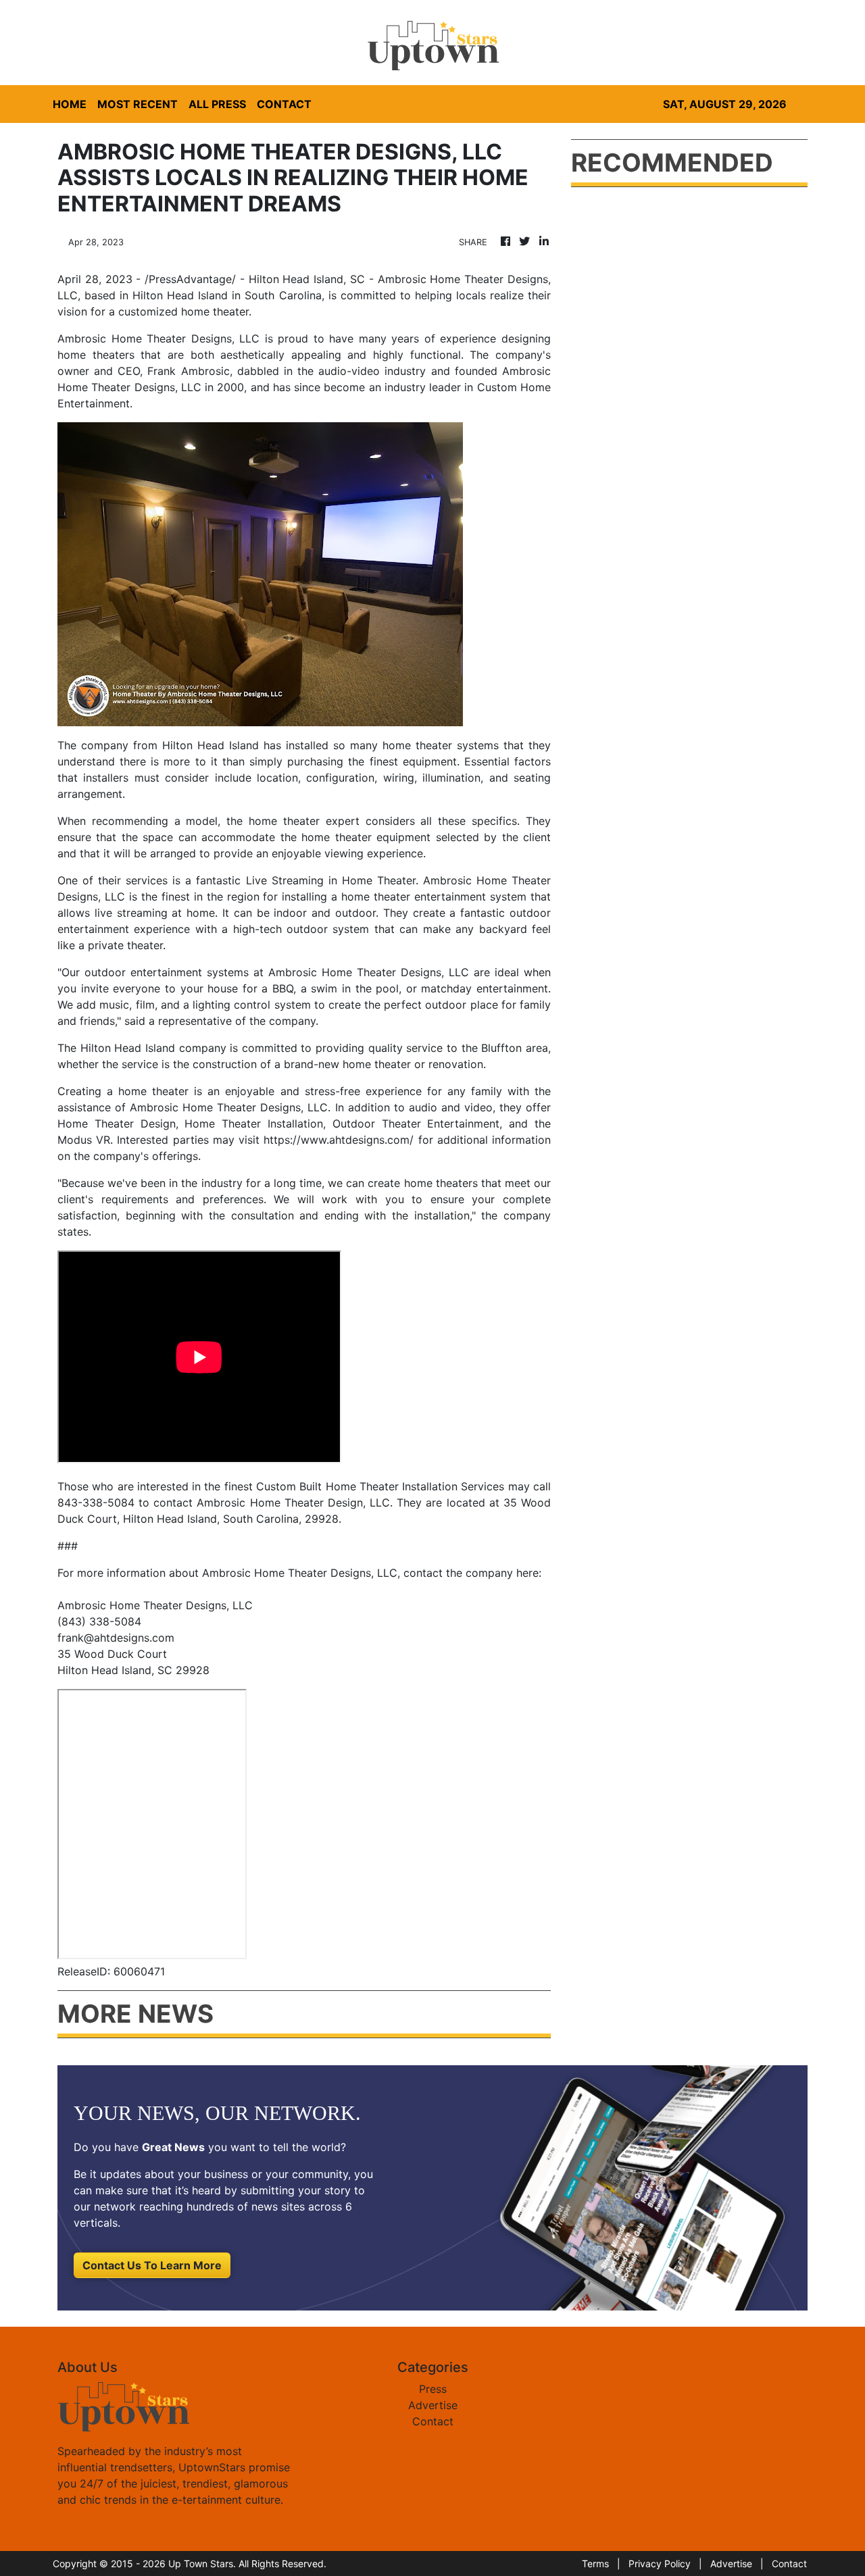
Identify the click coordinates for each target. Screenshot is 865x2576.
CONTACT (284, 104)
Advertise (433, 2405)
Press (433, 2389)
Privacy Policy (660, 2564)
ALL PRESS (217, 104)
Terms (595, 2564)
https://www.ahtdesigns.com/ (339, 1140)
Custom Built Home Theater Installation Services (380, 1486)
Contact (433, 2421)
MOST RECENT (138, 104)
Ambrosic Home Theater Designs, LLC (227, 1107)
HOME (70, 104)
